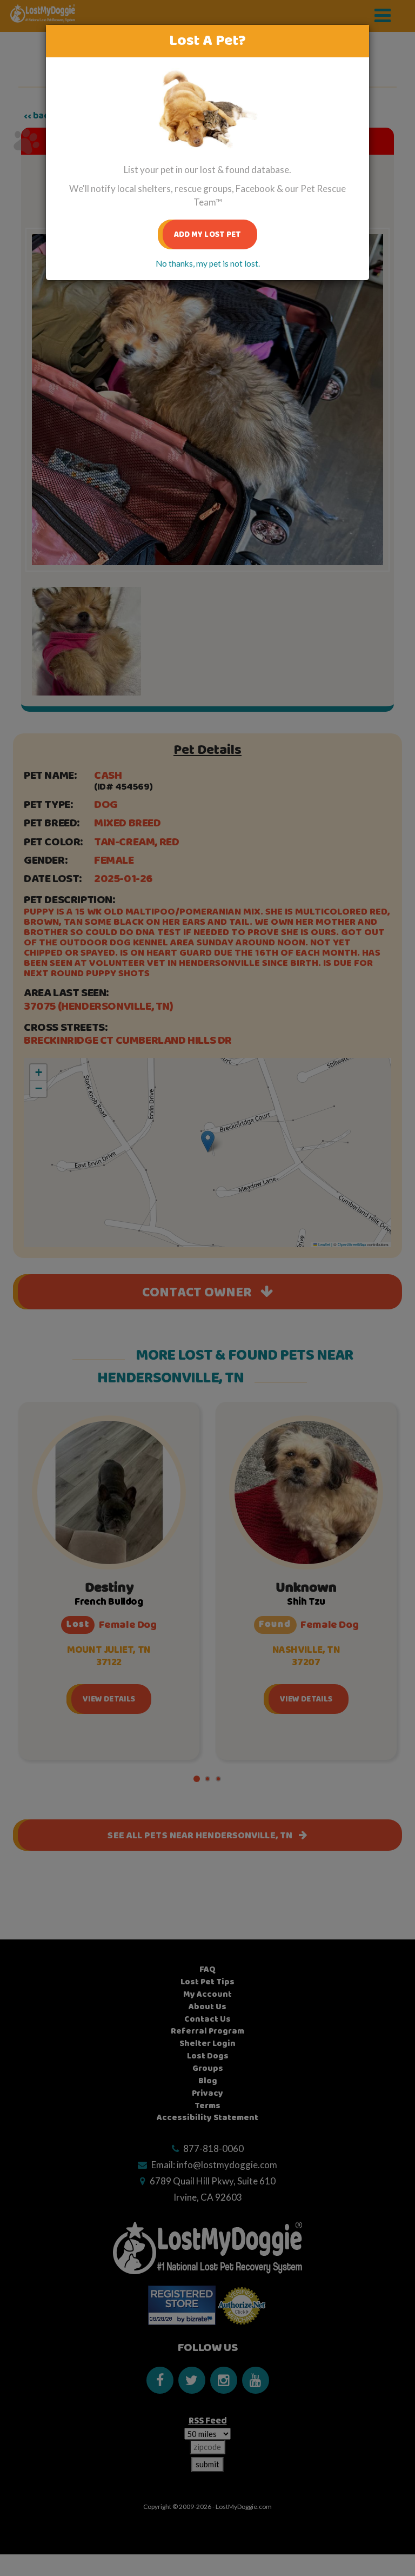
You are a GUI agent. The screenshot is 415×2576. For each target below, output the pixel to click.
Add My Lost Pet (208, 234)
